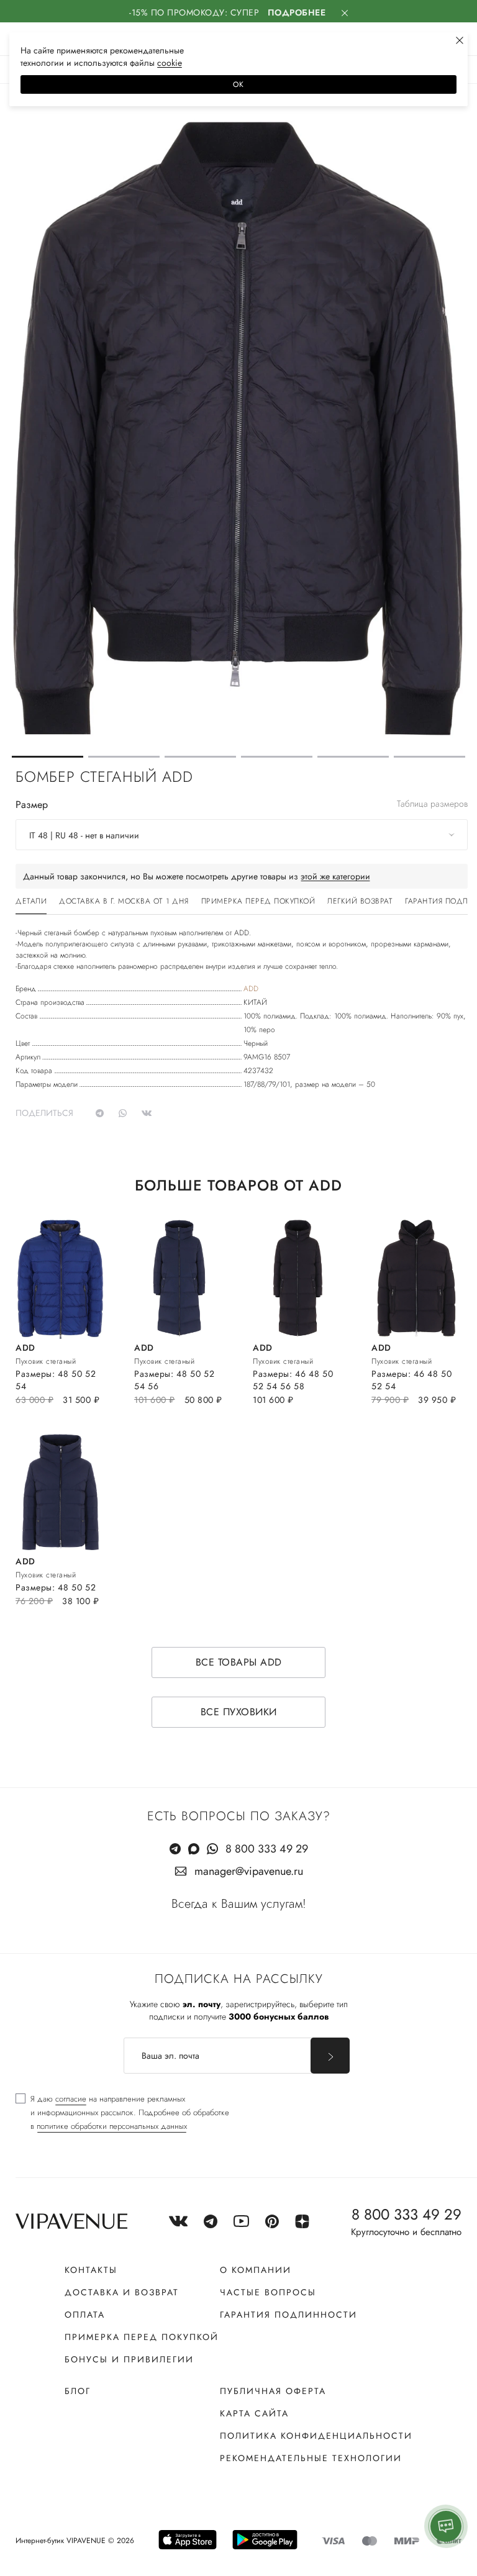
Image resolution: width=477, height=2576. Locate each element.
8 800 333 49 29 (267, 1849)
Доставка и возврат (122, 2292)
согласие (71, 2099)
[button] (48, 757)
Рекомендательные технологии (311, 2458)
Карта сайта (254, 2413)
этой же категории (335, 876)
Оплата (85, 2315)
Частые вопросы (268, 2292)
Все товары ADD (239, 1662)
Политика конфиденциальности (316, 2436)
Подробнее (297, 12)
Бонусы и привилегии (129, 2359)
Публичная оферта (273, 2391)
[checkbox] (122, 2113)
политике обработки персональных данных (112, 2126)
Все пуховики (239, 1712)
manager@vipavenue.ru (249, 1871)
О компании (256, 2270)
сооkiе (170, 63)
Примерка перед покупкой (142, 2337)
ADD (251, 989)
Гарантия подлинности (288, 2315)
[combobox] (242, 835)
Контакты (91, 2270)
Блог (78, 2391)
